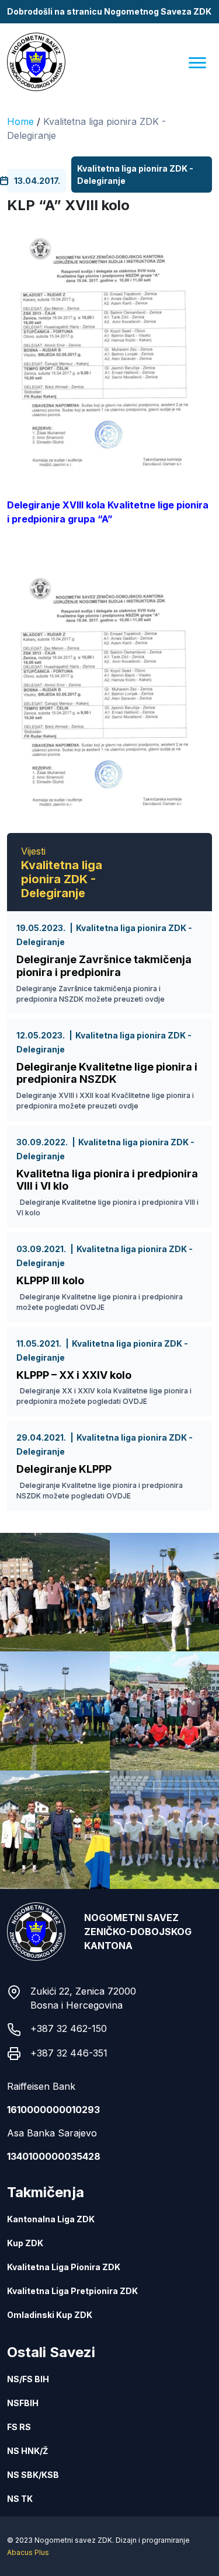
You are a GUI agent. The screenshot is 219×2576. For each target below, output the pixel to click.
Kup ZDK (25, 2243)
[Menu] (197, 62)
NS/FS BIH (28, 2379)
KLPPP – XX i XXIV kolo (74, 1375)
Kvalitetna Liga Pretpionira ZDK (72, 2291)
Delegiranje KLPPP (64, 1469)
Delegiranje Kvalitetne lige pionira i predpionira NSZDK (107, 1073)
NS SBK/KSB (33, 2475)
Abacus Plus (28, 2552)
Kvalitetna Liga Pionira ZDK (64, 2267)
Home (20, 121)
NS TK (20, 2499)
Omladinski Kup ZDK (50, 2315)
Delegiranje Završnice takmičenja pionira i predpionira (104, 966)
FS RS (19, 2427)
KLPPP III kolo (50, 1280)
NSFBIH (23, 2403)
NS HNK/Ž (27, 2451)
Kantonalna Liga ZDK (51, 2219)
